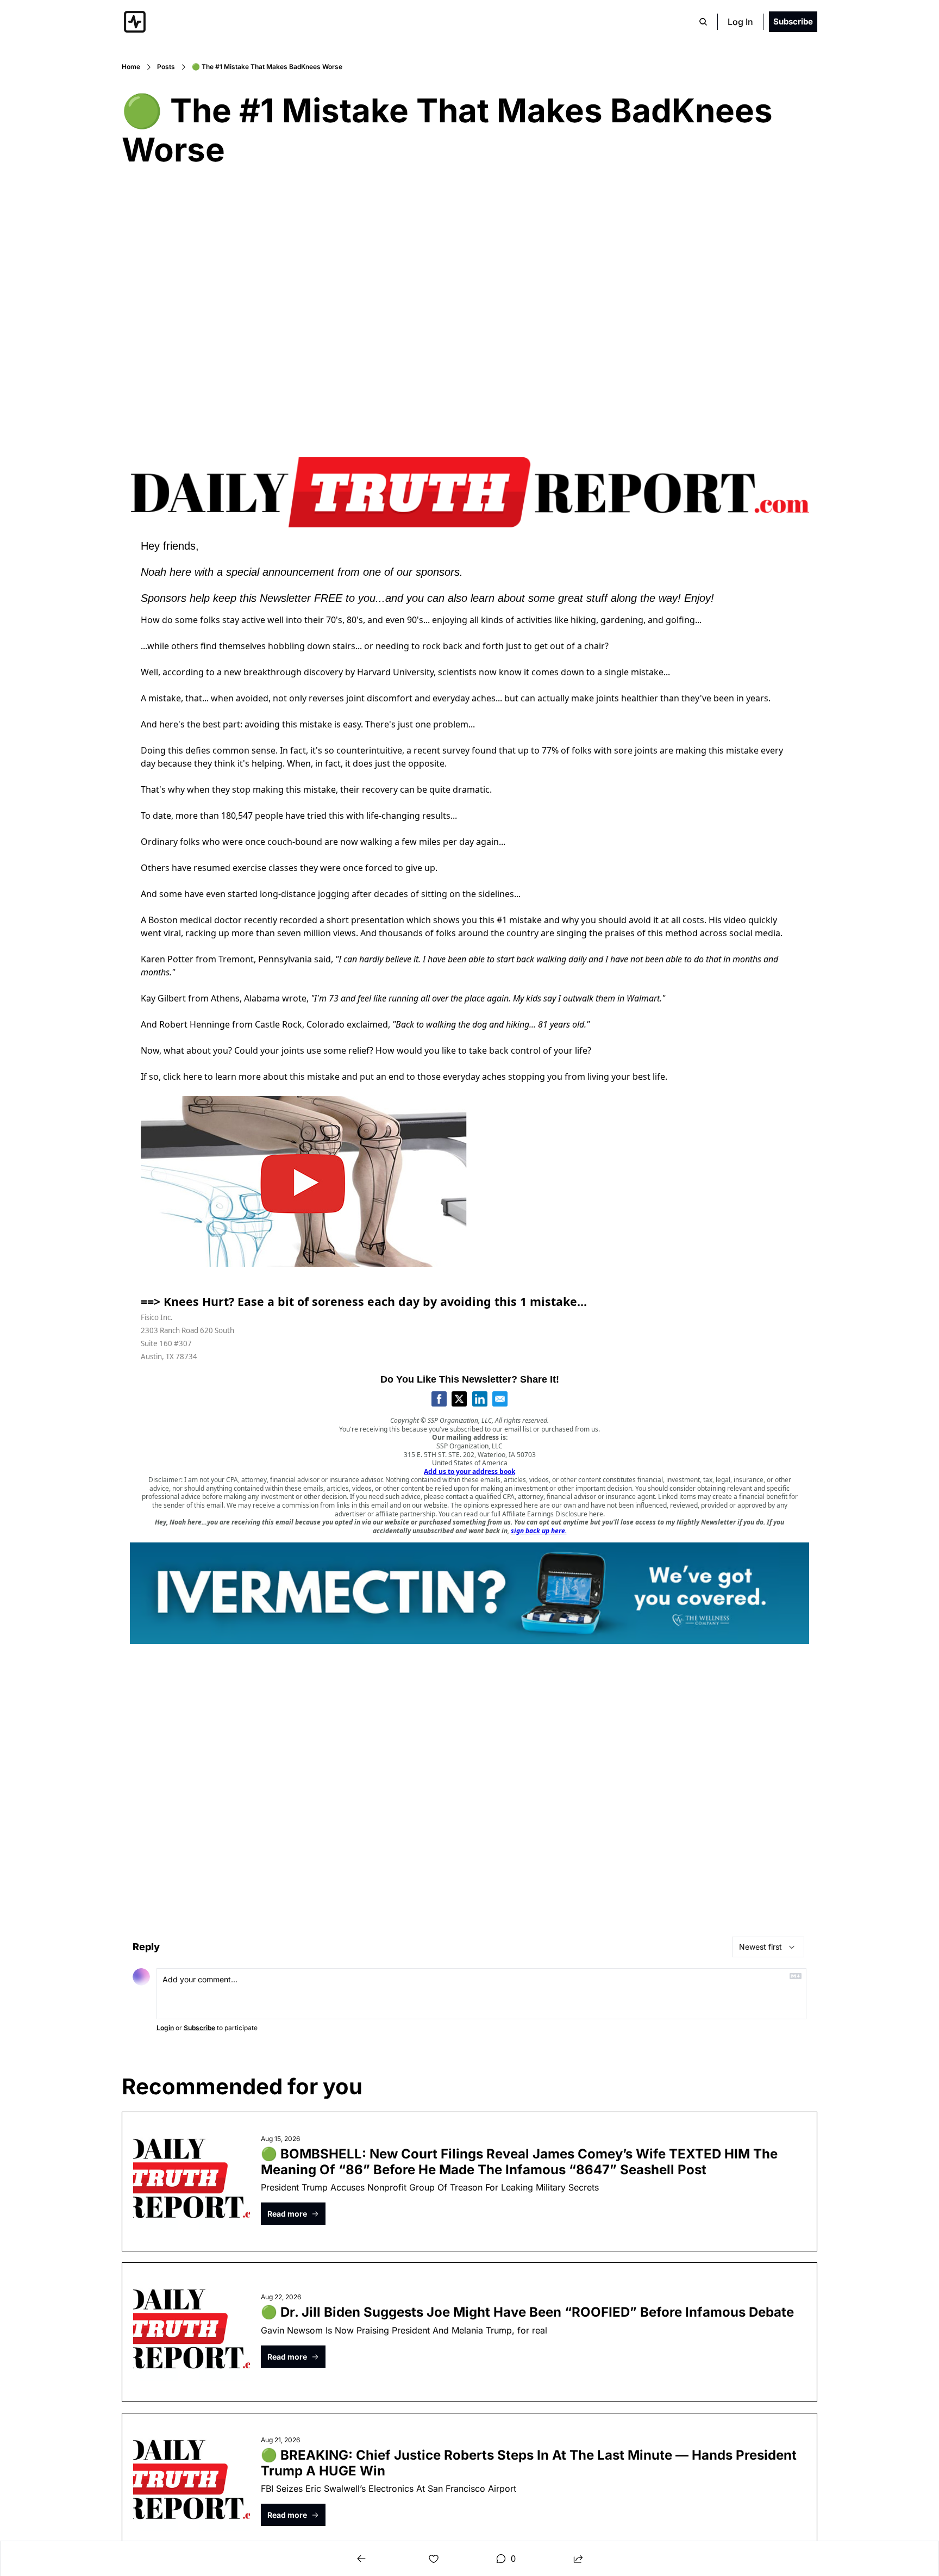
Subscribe (199, 2028)
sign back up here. (539, 1531)
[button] (293, 2214)
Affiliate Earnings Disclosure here (553, 1514)
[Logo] (135, 22)
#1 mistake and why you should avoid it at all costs (600, 920)
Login (165, 2028)
